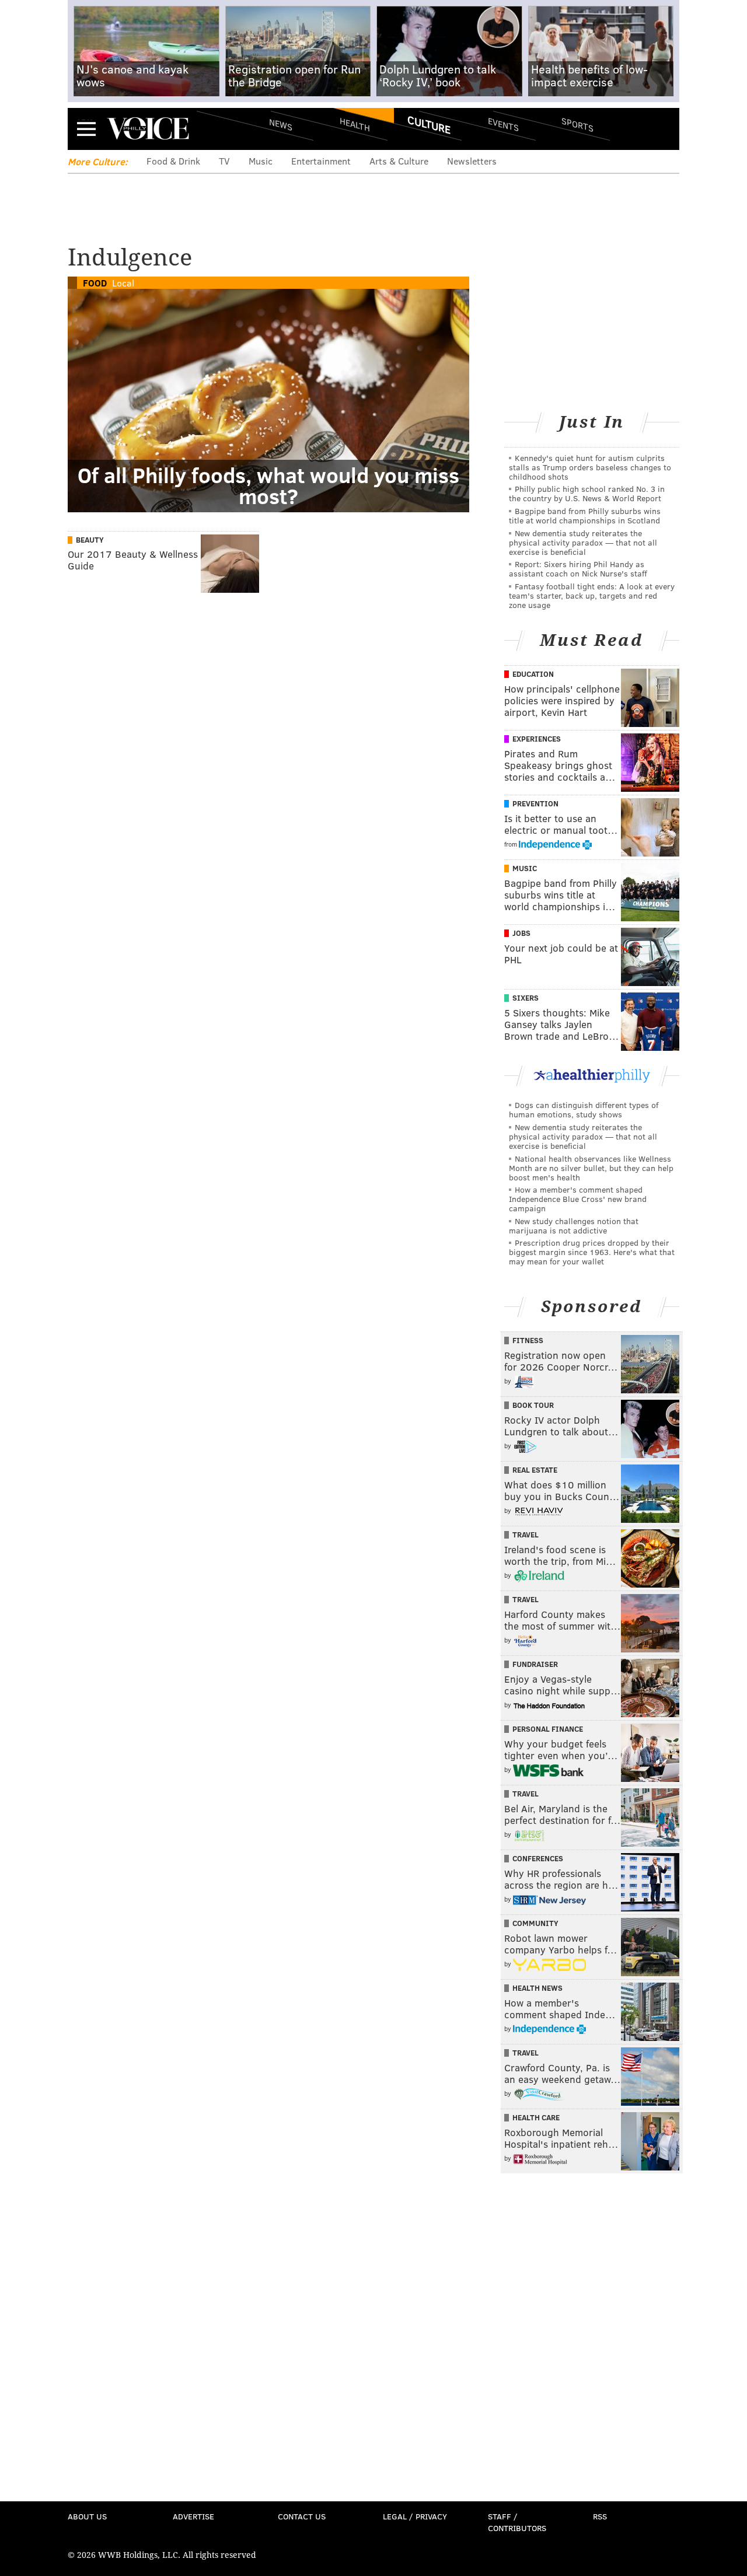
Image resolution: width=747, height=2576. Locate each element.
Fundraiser (535, 1664)
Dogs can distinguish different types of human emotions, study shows (584, 1109)
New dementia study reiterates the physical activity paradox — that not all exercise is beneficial (583, 542)
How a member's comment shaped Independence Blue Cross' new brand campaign (578, 1199)
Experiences (537, 739)
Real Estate (535, 1470)
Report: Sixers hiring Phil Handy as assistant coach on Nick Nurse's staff (578, 569)
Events (503, 124)
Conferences (538, 1858)
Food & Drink (173, 161)
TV (224, 161)
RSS (600, 2516)
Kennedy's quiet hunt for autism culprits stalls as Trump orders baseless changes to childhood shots (590, 467)
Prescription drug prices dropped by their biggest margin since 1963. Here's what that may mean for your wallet (592, 1252)
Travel (526, 1535)
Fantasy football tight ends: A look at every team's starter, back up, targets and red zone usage (592, 595)
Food (95, 283)
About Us (87, 2516)
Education (533, 674)
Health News (537, 1988)
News (281, 124)
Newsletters (472, 161)
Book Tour (533, 1405)
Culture (429, 124)
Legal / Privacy (415, 2516)
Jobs (521, 933)
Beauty (90, 540)
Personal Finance (548, 1729)
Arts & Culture (399, 161)
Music (261, 161)
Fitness (528, 1340)
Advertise (193, 2516)
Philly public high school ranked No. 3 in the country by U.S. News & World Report (587, 493)
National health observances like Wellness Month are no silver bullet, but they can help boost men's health (591, 1168)
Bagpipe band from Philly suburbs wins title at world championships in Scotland (585, 515)
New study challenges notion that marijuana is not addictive (574, 1226)
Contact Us (302, 2516)
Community (535, 1923)
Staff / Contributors (517, 2522)
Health (355, 124)
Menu (86, 129)
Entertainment (321, 161)
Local (123, 283)
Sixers (526, 998)
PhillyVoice (148, 128)
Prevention (535, 803)
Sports (577, 124)
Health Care (536, 2117)
